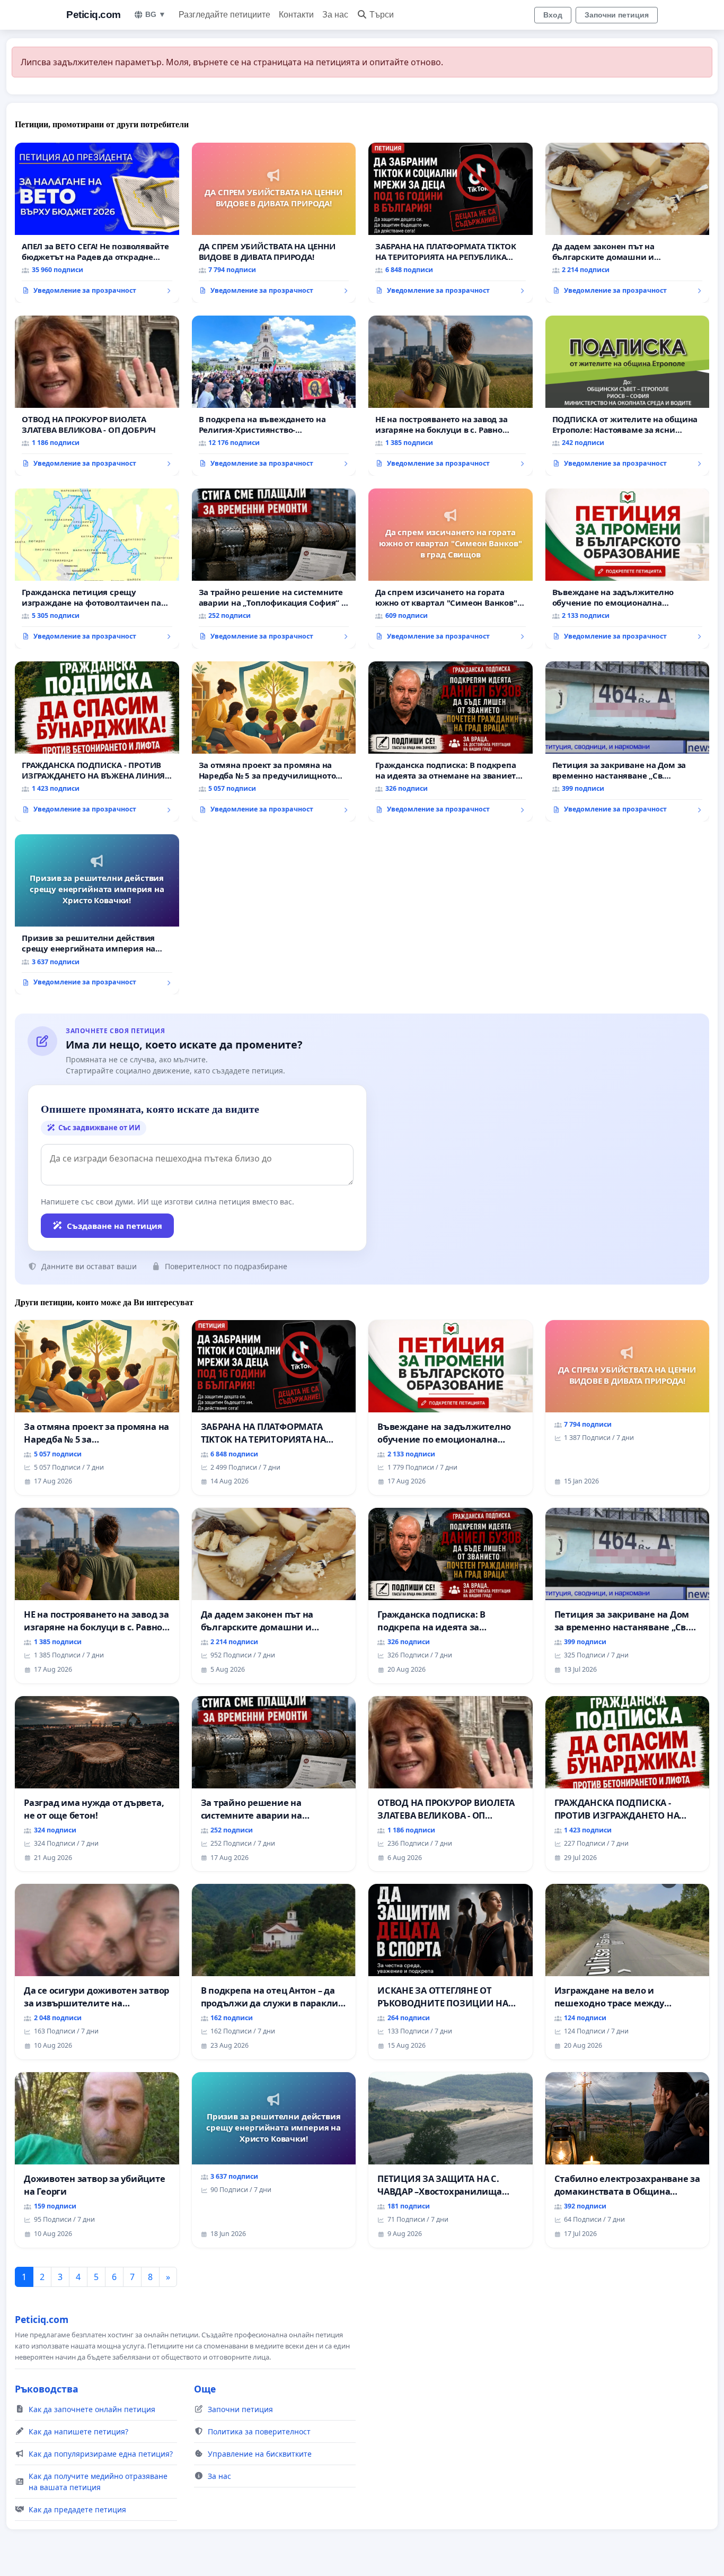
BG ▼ (156, 14)
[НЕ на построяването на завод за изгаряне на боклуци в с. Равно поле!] (451, 396)
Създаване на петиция (114, 1226)
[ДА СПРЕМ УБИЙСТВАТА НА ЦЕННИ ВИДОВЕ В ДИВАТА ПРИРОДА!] (274, 223)
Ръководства (47, 2389)
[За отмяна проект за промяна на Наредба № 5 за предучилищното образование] (274, 741)
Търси (382, 15)
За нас (335, 15)
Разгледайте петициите (224, 15)
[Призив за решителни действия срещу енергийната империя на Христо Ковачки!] (97, 914)
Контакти (296, 15)
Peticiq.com (94, 15)
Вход (553, 15)
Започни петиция (617, 15)
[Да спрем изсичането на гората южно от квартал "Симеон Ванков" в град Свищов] (451, 569)
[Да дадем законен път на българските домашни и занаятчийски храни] (628, 223)
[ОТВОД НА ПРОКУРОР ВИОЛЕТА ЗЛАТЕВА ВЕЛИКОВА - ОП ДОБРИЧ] (97, 396)
